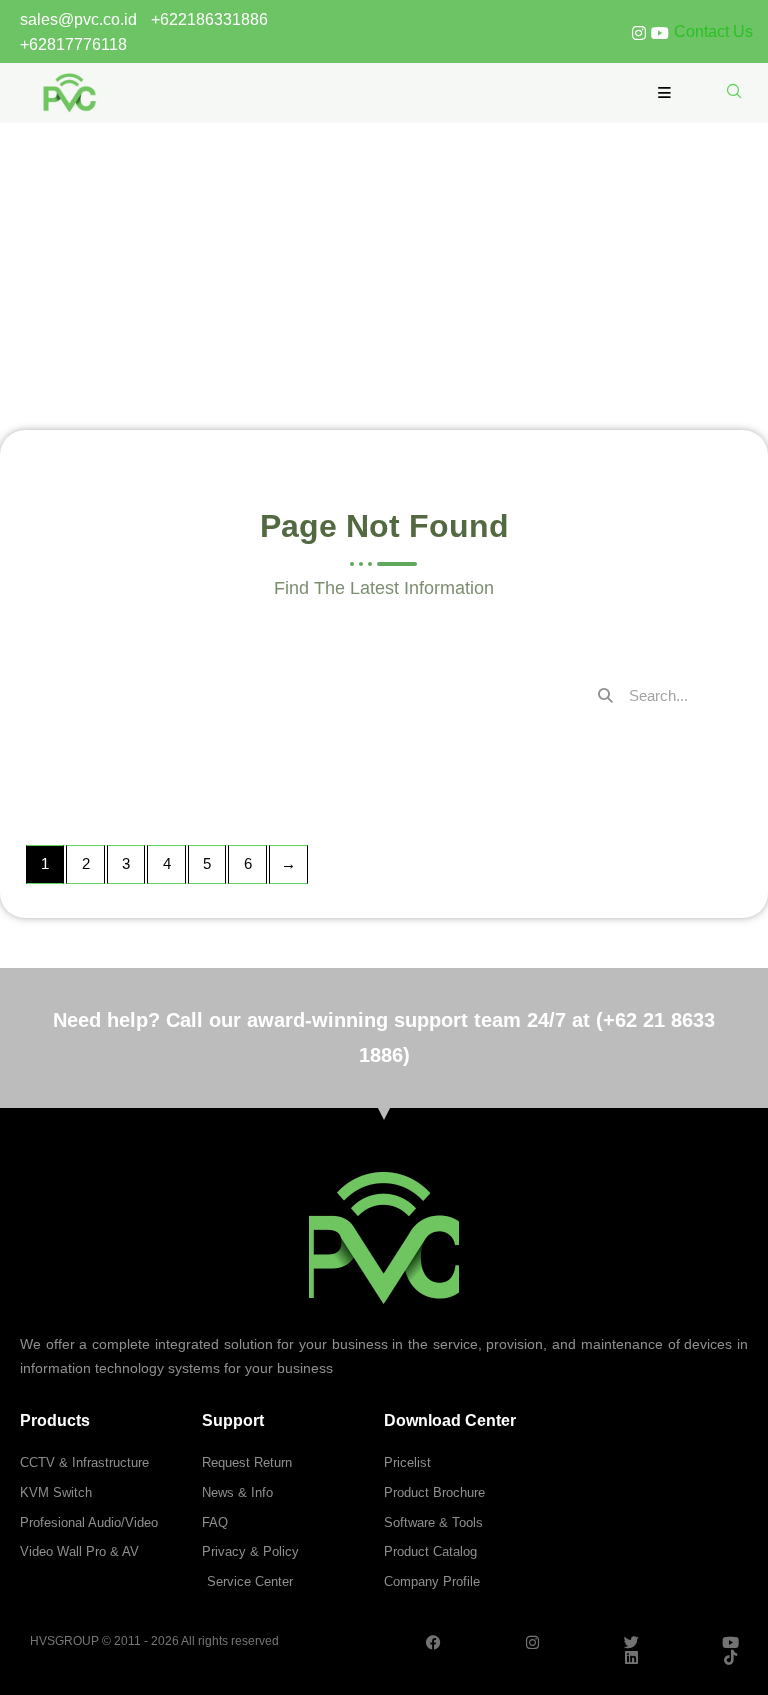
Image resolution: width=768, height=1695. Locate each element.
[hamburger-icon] (664, 93)
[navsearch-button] (734, 92)
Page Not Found (384, 220)
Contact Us (713, 31)
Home (352, 267)
